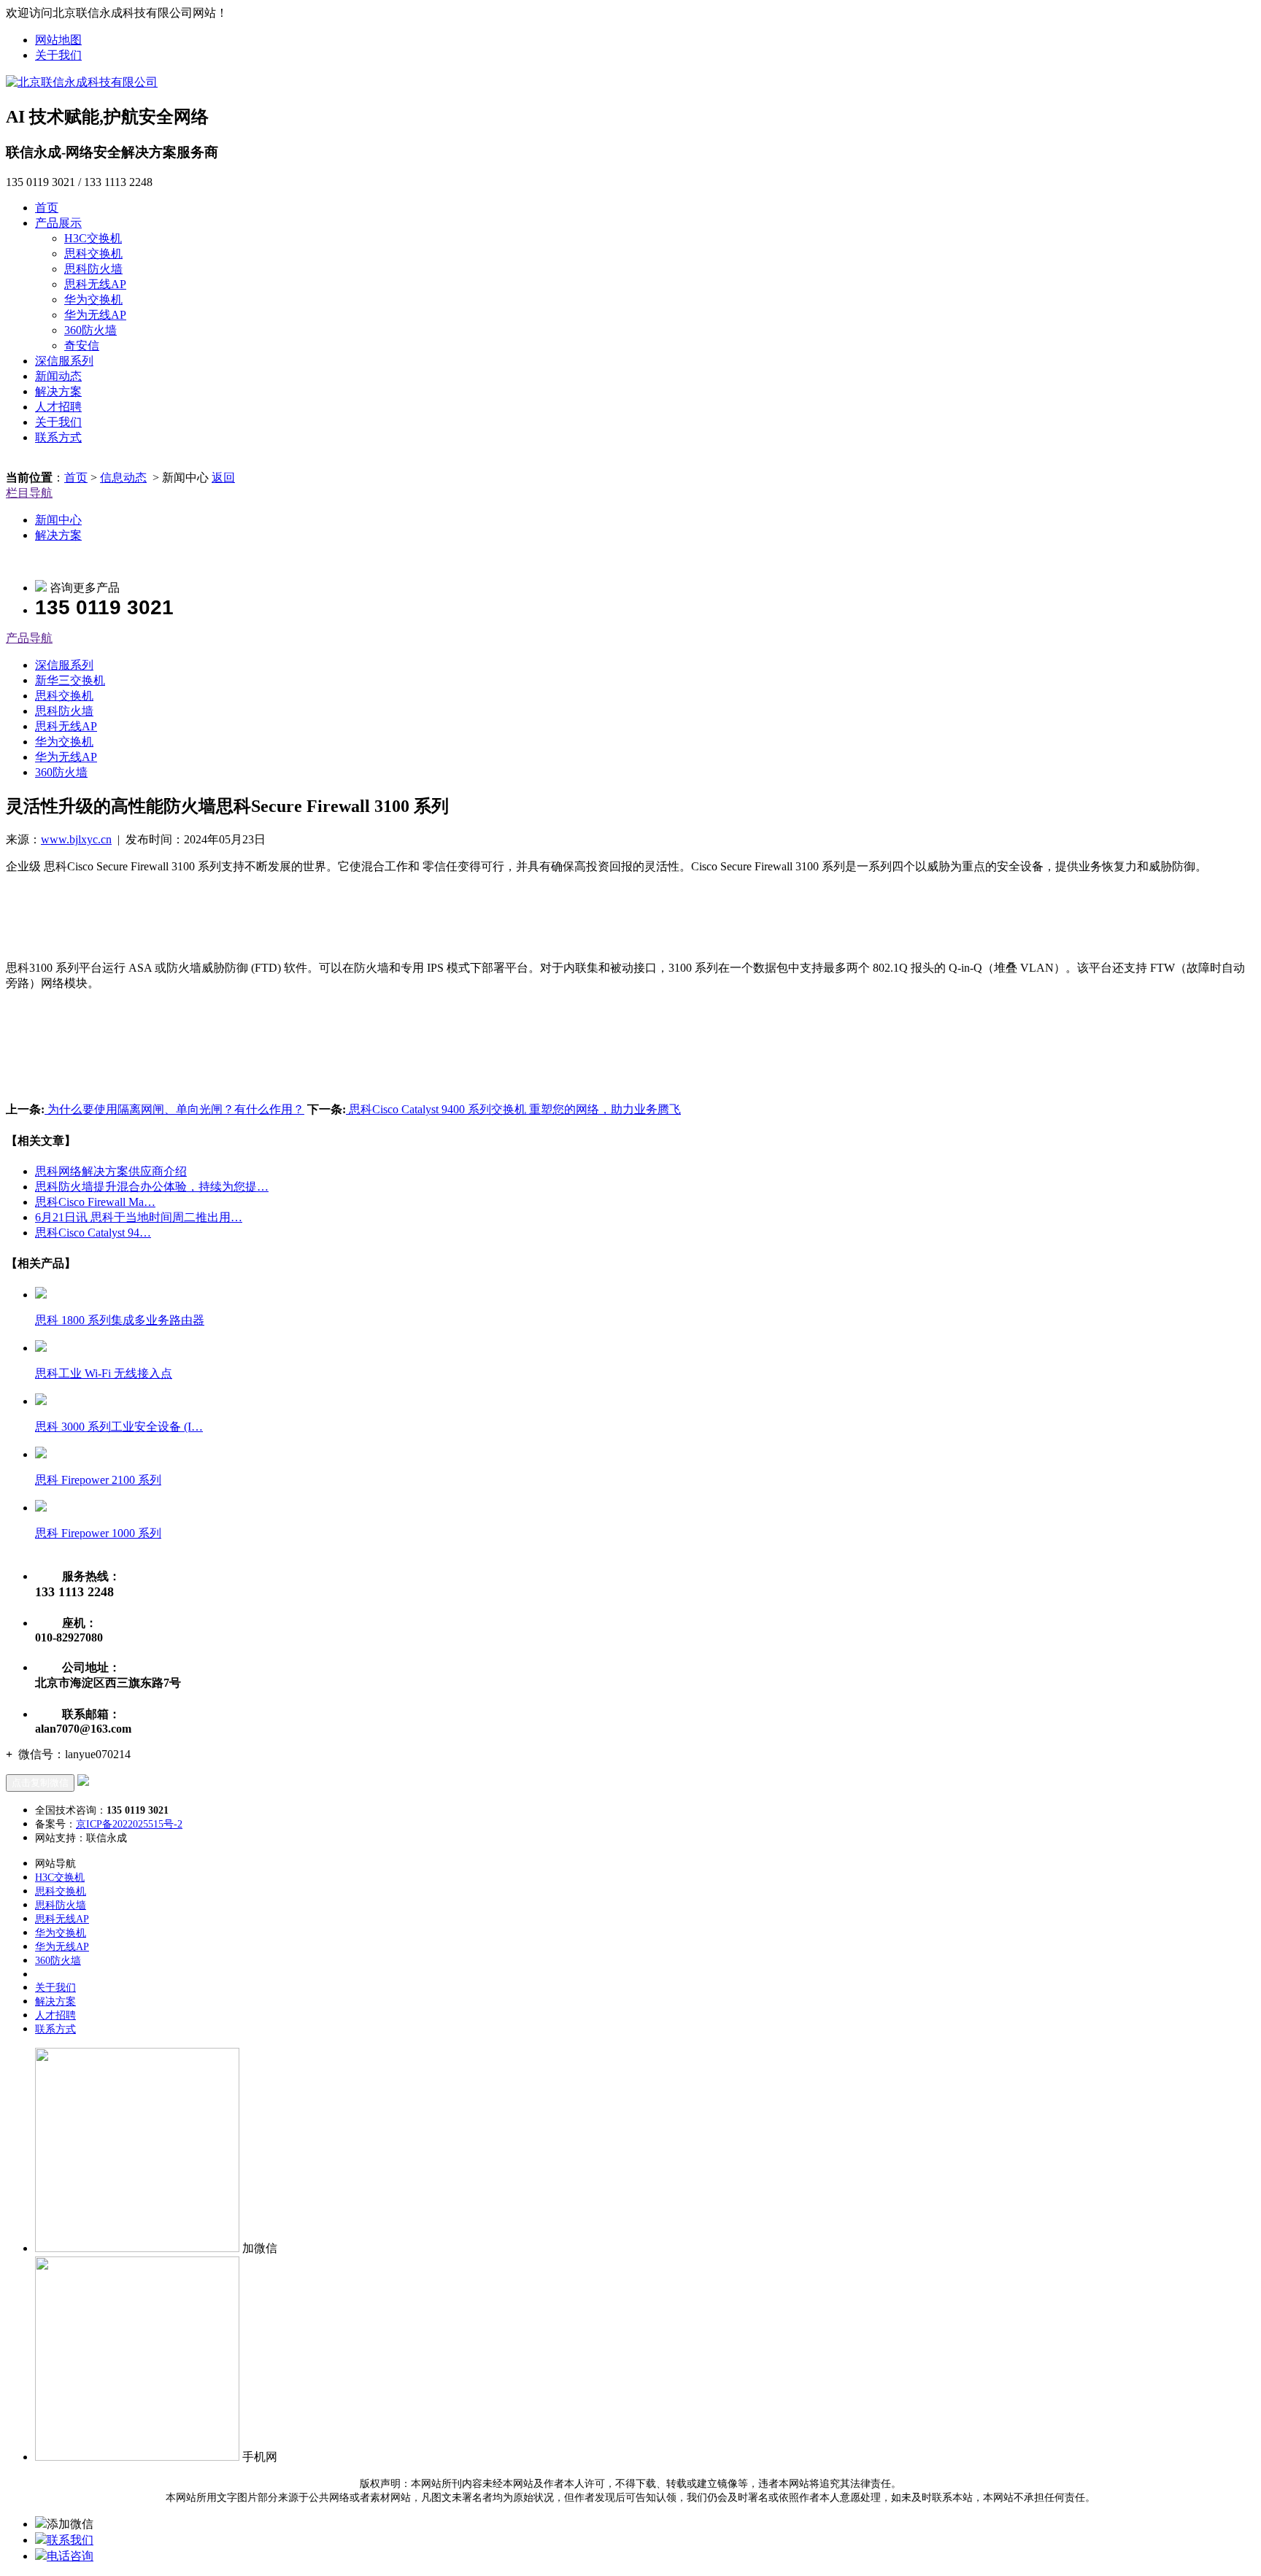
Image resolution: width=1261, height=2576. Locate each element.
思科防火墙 (93, 269)
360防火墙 (90, 330)
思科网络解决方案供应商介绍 (111, 1171)
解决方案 (58, 391)
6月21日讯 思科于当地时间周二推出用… (139, 1217)
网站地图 (58, 40)
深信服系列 (64, 361)
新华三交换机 (70, 680)
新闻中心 (58, 520)
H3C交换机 (93, 238)
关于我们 (58, 55)
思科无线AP (95, 284)
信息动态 (123, 477)
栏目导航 (29, 493)
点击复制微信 (40, 1783)
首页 (47, 208)
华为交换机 (93, 299)
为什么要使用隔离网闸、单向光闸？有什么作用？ (174, 1109)
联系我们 (70, 2540)
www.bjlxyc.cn (76, 839)
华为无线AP (95, 315)
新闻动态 (58, 376)
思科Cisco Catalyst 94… (93, 1233)
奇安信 (82, 345)
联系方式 (58, 437)
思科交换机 (93, 254)
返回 (223, 477)
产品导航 (29, 638)
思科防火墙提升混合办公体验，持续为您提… (152, 1187)
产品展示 (58, 223)
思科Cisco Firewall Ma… (95, 1202)
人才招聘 (58, 407)
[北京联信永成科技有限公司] (82, 82)
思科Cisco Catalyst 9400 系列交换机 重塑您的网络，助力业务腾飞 (513, 1109)
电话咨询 (70, 2556)
